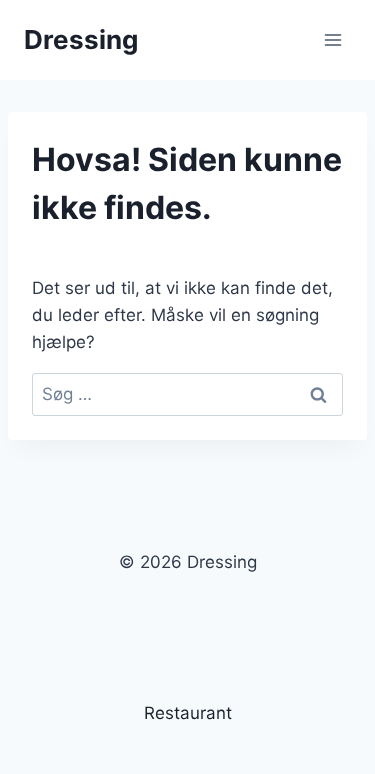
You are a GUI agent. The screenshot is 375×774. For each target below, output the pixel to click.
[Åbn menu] (332, 39)
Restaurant (188, 713)
